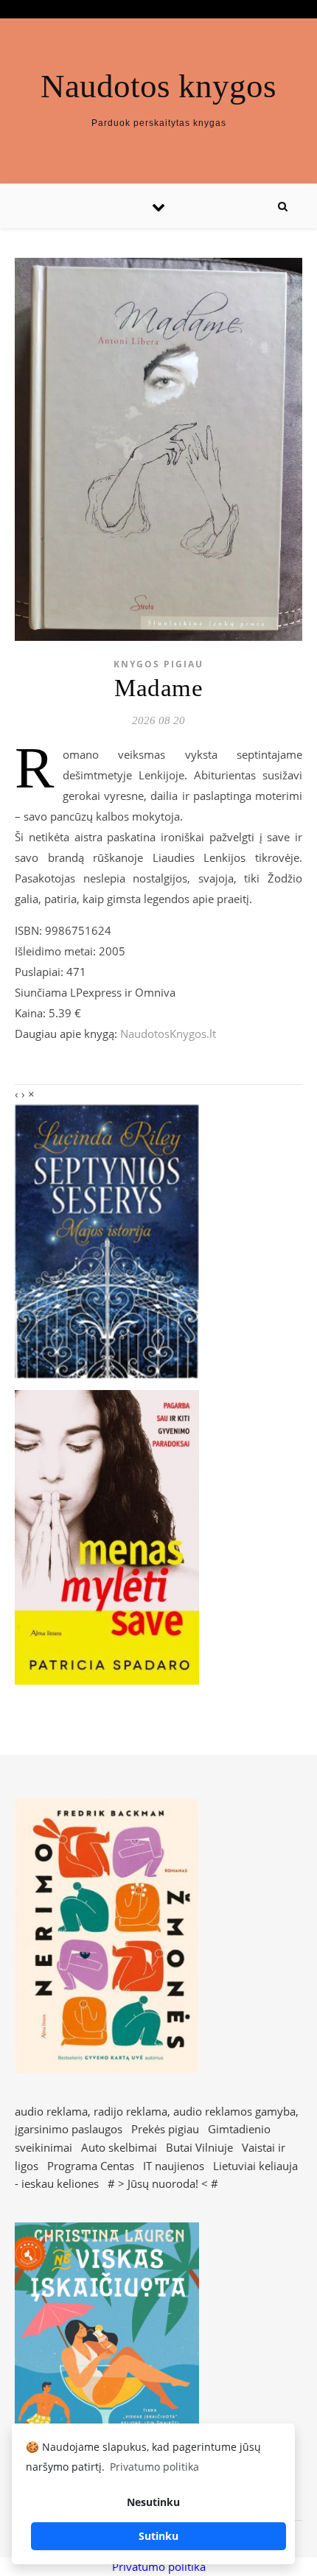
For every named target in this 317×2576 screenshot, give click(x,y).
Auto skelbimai (119, 2147)
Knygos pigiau (158, 664)
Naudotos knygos (158, 87)
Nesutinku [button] (153, 2502)
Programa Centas (91, 2166)
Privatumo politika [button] (154, 2467)
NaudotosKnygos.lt (168, 1033)
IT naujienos (174, 2166)
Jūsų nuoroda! (163, 2183)
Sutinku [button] (158, 2536)
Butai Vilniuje (199, 2147)
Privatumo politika (159, 2566)
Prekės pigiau (165, 2129)
